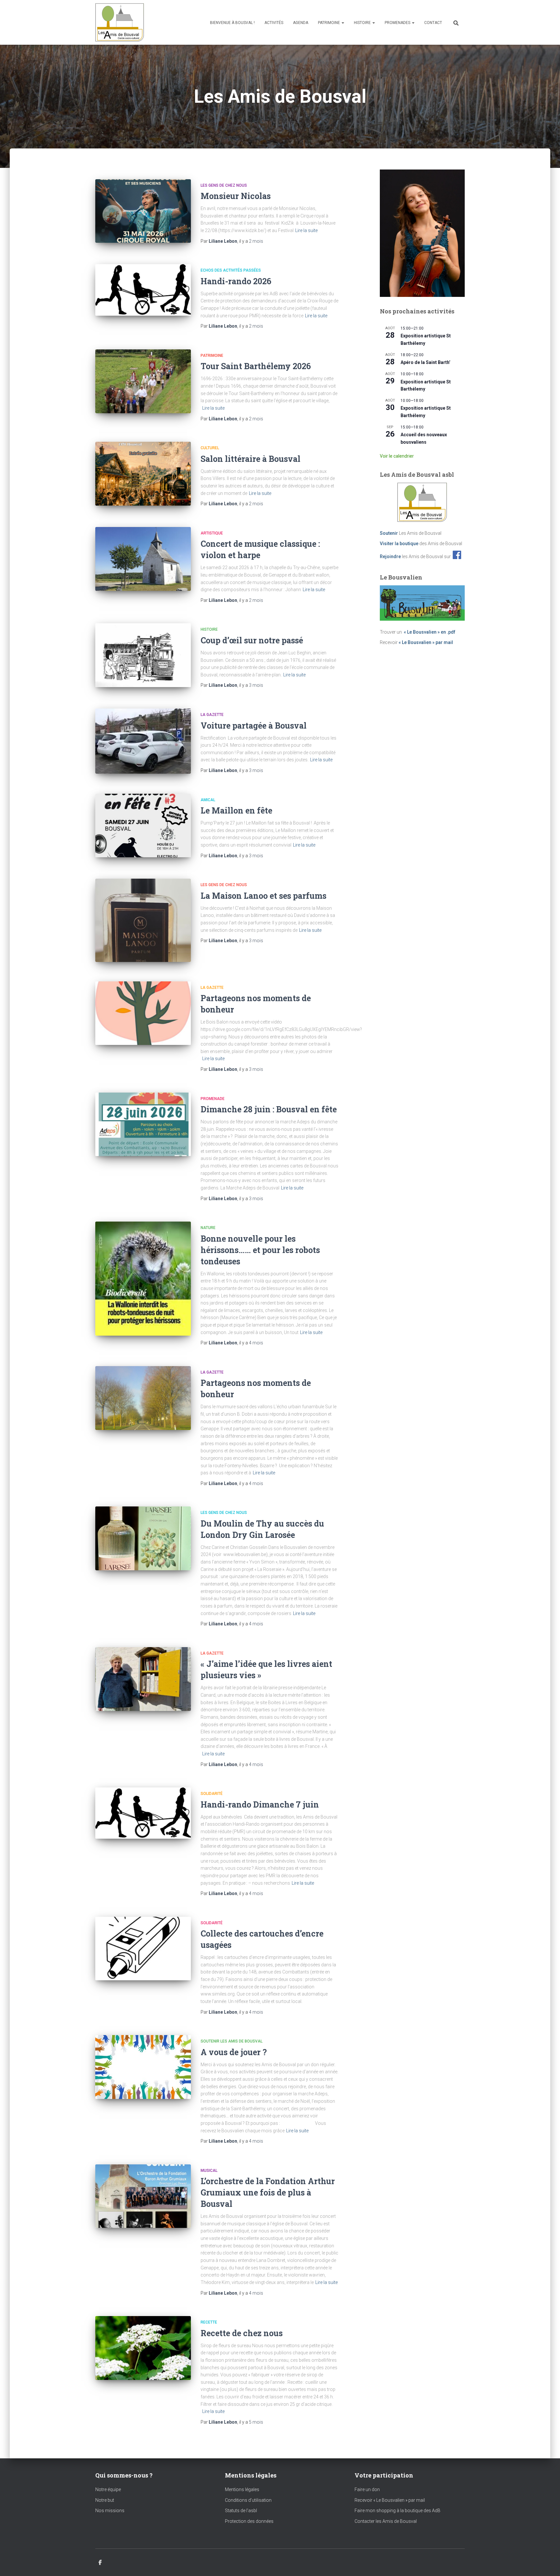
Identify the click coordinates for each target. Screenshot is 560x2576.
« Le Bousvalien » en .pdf (430, 632)
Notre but (105, 2500)
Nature (208, 1228)
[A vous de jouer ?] (143, 2067)
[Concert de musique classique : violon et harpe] (143, 559)
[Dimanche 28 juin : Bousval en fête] (143, 1124)
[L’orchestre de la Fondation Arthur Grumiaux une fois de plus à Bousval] (143, 2196)
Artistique (212, 533)
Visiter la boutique (399, 544)
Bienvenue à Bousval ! (232, 23)
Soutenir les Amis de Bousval (232, 2041)
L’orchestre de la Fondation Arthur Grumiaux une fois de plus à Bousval (268, 2192)
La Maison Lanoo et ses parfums (263, 896)
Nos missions (110, 2511)
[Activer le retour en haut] (547, 2563)
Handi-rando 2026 (236, 281)
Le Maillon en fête (236, 810)
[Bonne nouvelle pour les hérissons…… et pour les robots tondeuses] (143, 1279)
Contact (433, 23)
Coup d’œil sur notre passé (252, 640)
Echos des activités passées (231, 270)
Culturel (210, 448)
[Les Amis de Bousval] (120, 22)
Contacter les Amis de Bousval (386, 2521)
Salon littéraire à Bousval (251, 459)
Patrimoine (329, 23)
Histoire (363, 23)
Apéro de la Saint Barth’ (426, 362)
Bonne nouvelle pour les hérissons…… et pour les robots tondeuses (260, 1250)
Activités (274, 23)
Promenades (398, 23)
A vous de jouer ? (234, 2052)
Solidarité (212, 1794)
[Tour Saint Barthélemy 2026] (143, 381)
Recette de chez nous (242, 2333)
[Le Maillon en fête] (143, 826)
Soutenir (389, 533)
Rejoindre (390, 556)
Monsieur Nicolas (236, 196)
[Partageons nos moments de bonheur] (143, 1013)
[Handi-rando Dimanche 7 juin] (143, 1813)
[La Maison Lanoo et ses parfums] (143, 920)
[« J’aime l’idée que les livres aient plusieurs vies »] (143, 1679)
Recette (209, 2322)
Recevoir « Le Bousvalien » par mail (390, 2500)
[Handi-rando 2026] (143, 290)
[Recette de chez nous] (143, 2348)
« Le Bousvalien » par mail (426, 642)
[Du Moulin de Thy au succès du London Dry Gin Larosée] (143, 1538)
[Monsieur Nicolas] (143, 211)
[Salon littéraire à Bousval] (143, 474)
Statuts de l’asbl (241, 2511)
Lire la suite (306, 230)
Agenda (301, 23)
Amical (208, 800)
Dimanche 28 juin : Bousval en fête (269, 1109)
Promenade (213, 1099)
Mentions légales (242, 2489)
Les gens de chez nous (224, 185)
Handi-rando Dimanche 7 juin (260, 1804)
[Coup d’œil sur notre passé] (143, 655)
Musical (209, 2171)
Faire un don (367, 2489)
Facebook (100, 2563)
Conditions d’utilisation (248, 2500)
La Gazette (212, 715)
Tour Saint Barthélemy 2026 (256, 366)
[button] (343, 23)
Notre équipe (108, 2489)
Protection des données (249, 2521)
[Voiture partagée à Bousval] (143, 741)
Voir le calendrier (397, 456)
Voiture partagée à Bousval (254, 726)
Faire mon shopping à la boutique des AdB (397, 2511)
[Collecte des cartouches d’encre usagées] (143, 1949)
